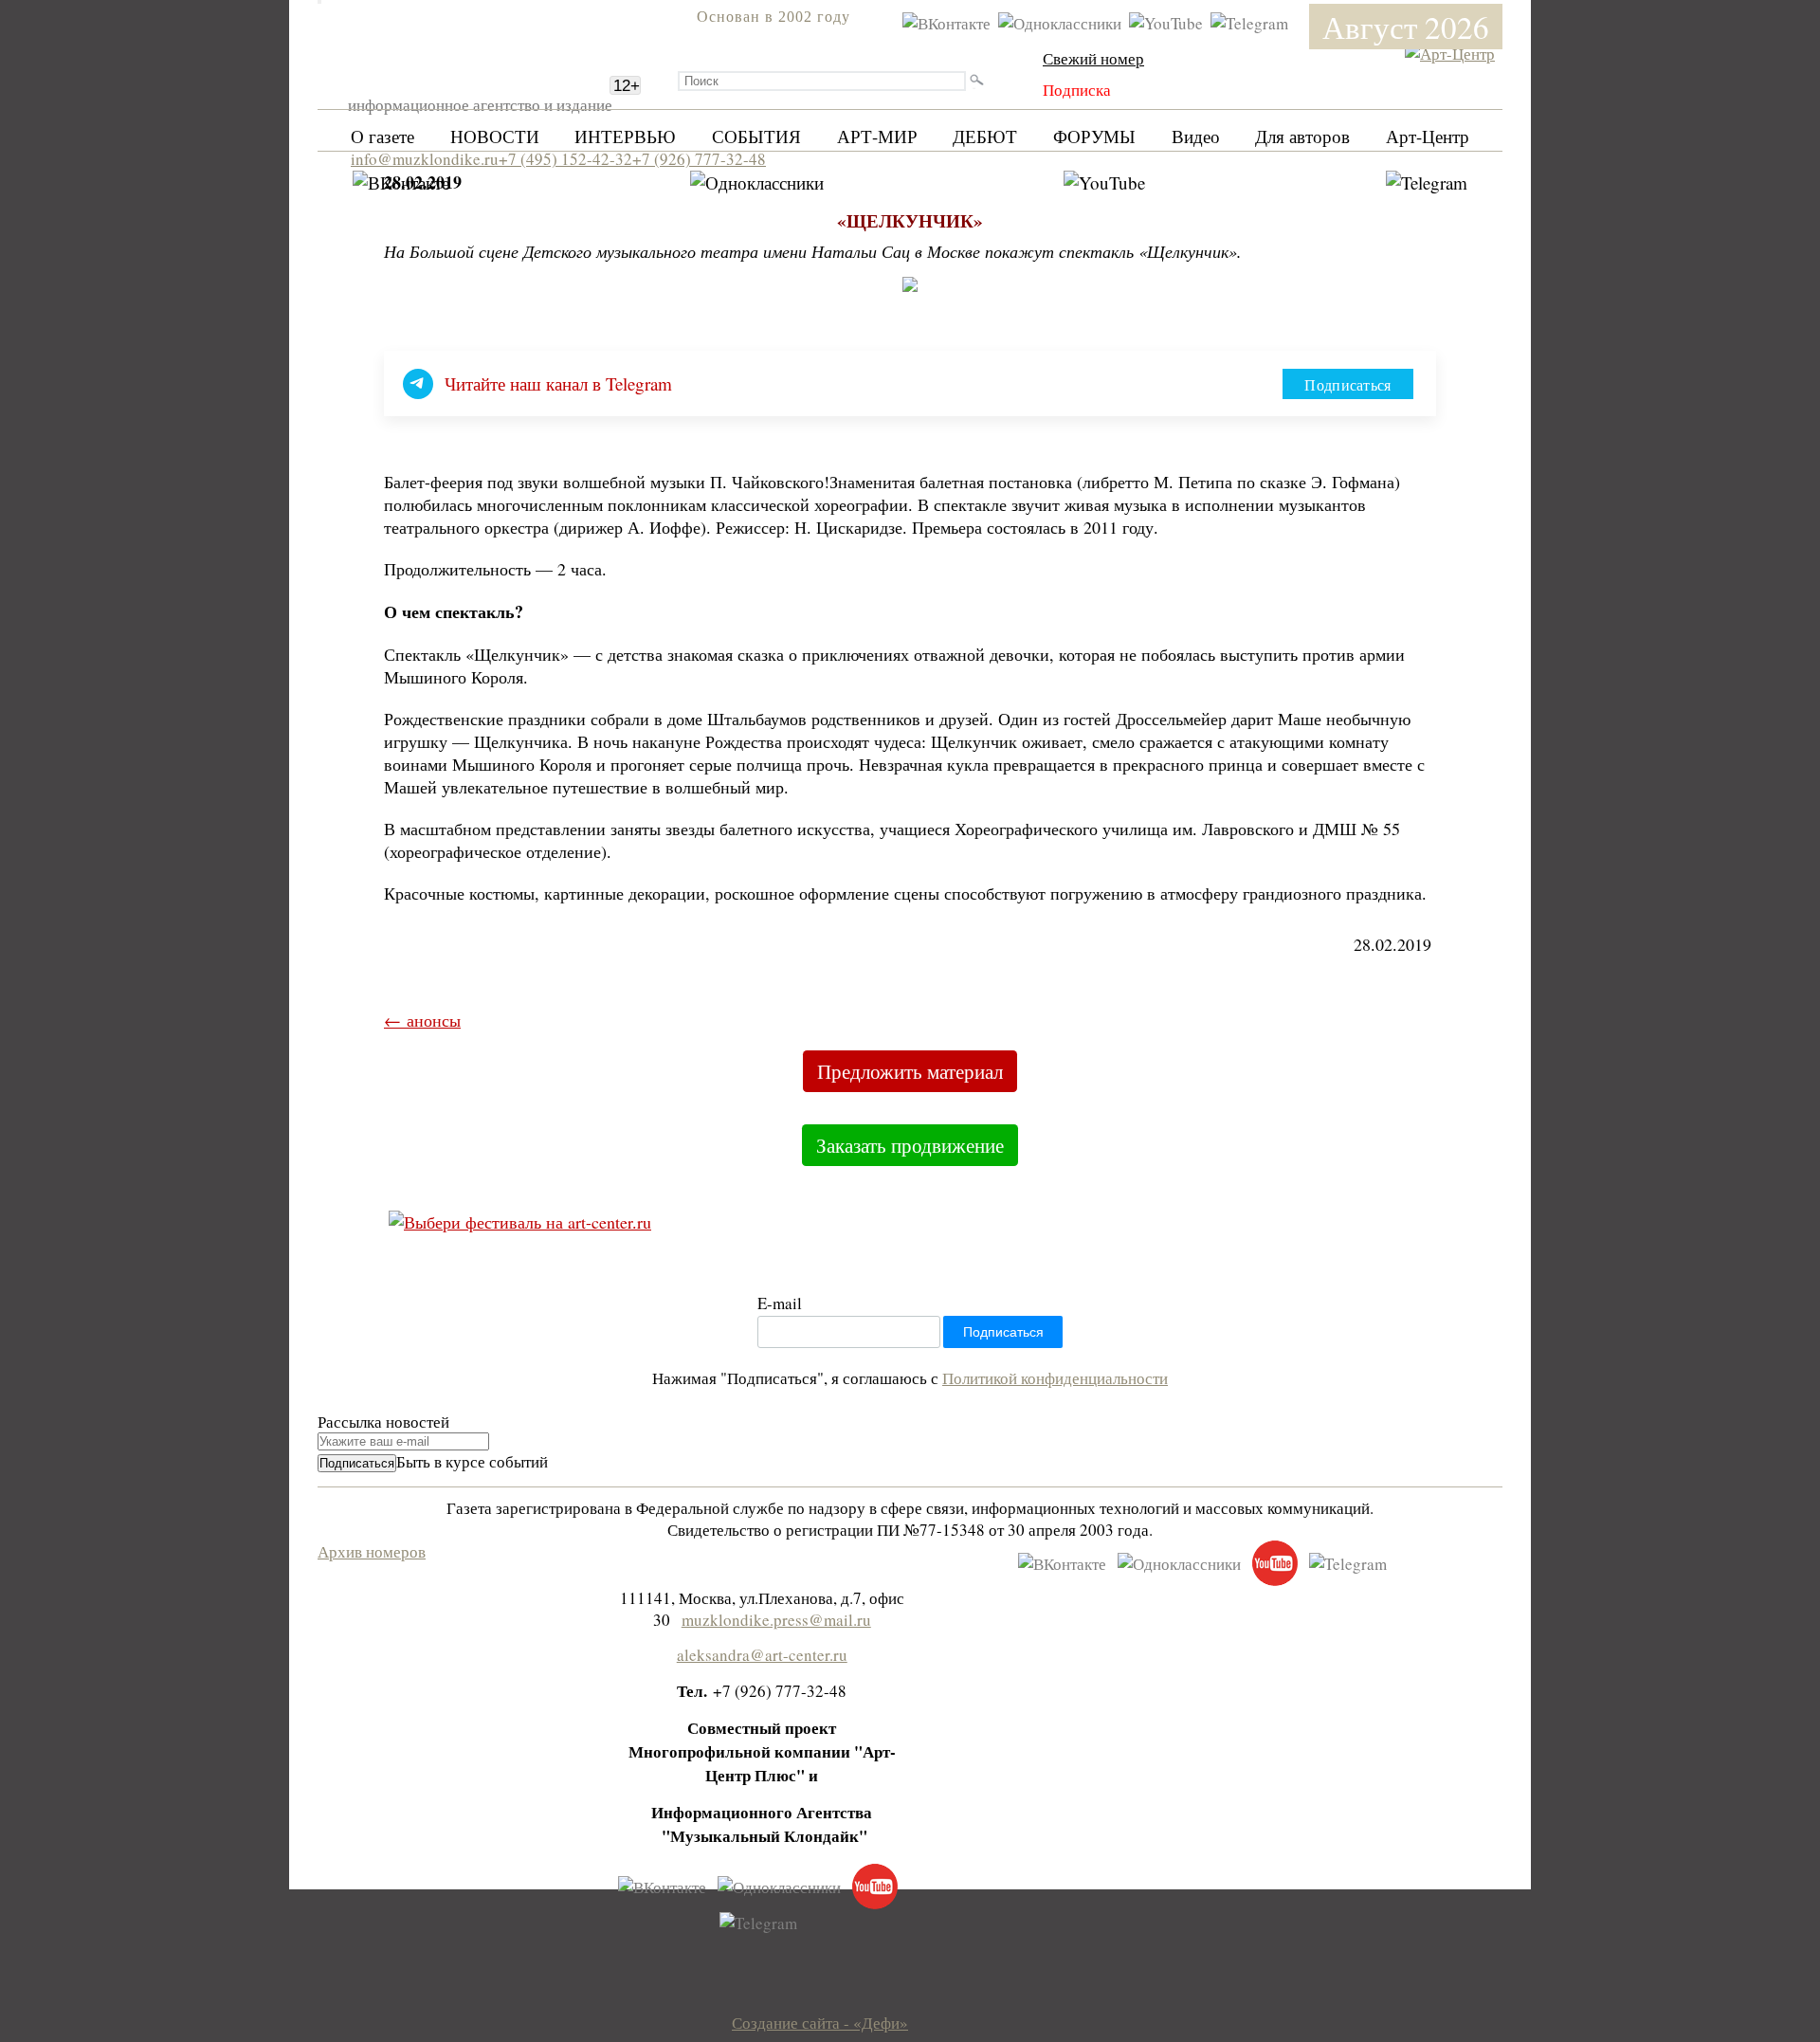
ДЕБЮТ (985, 136)
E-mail (780, 1303)
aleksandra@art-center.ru (762, 1655)
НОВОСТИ (495, 136)
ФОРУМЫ (1094, 136)
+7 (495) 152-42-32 (565, 159)
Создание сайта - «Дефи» (820, 2023)
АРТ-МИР (877, 136)
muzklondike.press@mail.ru (776, 1620)
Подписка (1077, 90)
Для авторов (1302, 136)
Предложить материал (910, 1071)
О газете (382, 136)
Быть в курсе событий (472, 1461)
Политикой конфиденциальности (1055, 1378)
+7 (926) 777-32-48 (699, 159)
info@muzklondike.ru (425, 159)
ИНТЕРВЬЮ (625, 136)
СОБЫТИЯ (756, 136)
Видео (1196, 136)
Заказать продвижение (910, 1145)
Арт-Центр (1428, 136)
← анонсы (422, 1020)
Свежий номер (1093, 58)
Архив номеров (372, 1551)
